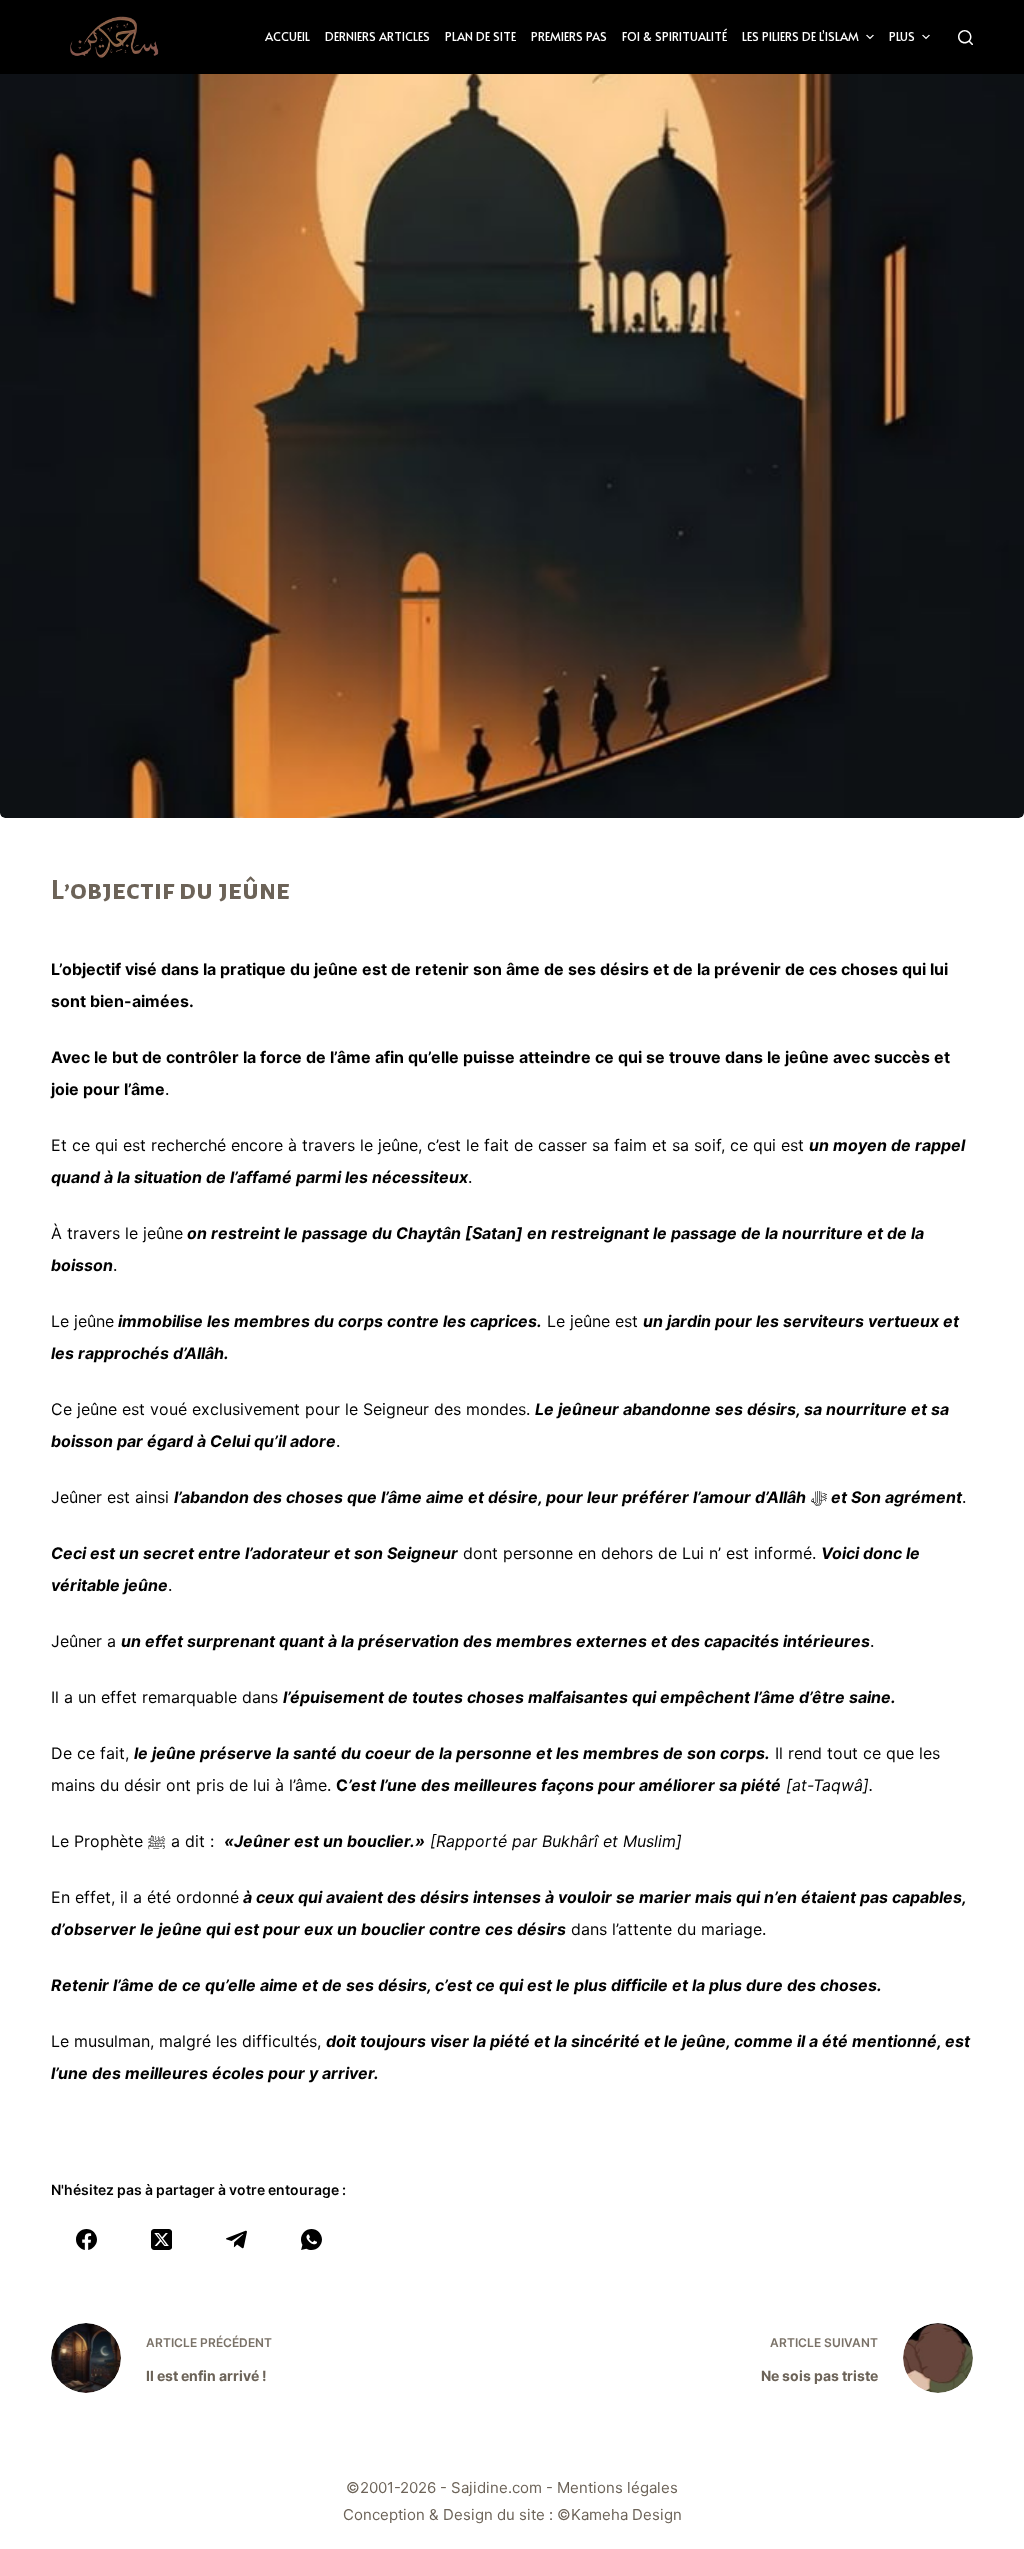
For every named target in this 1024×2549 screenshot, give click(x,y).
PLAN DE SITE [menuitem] (480, 36)
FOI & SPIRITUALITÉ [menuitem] (674, 36)
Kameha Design (626, 2514)
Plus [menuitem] (902, 36)
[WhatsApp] (311, 2239)
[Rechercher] (965, 37)
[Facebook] (86, 2239)
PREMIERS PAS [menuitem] (569, 36)
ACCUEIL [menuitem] (287, 36)
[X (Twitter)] (161, 2239)
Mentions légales (617, 2487)
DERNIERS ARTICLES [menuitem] (377, 36)
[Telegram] (236, 2239)
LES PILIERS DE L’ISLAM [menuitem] (800, 36)
